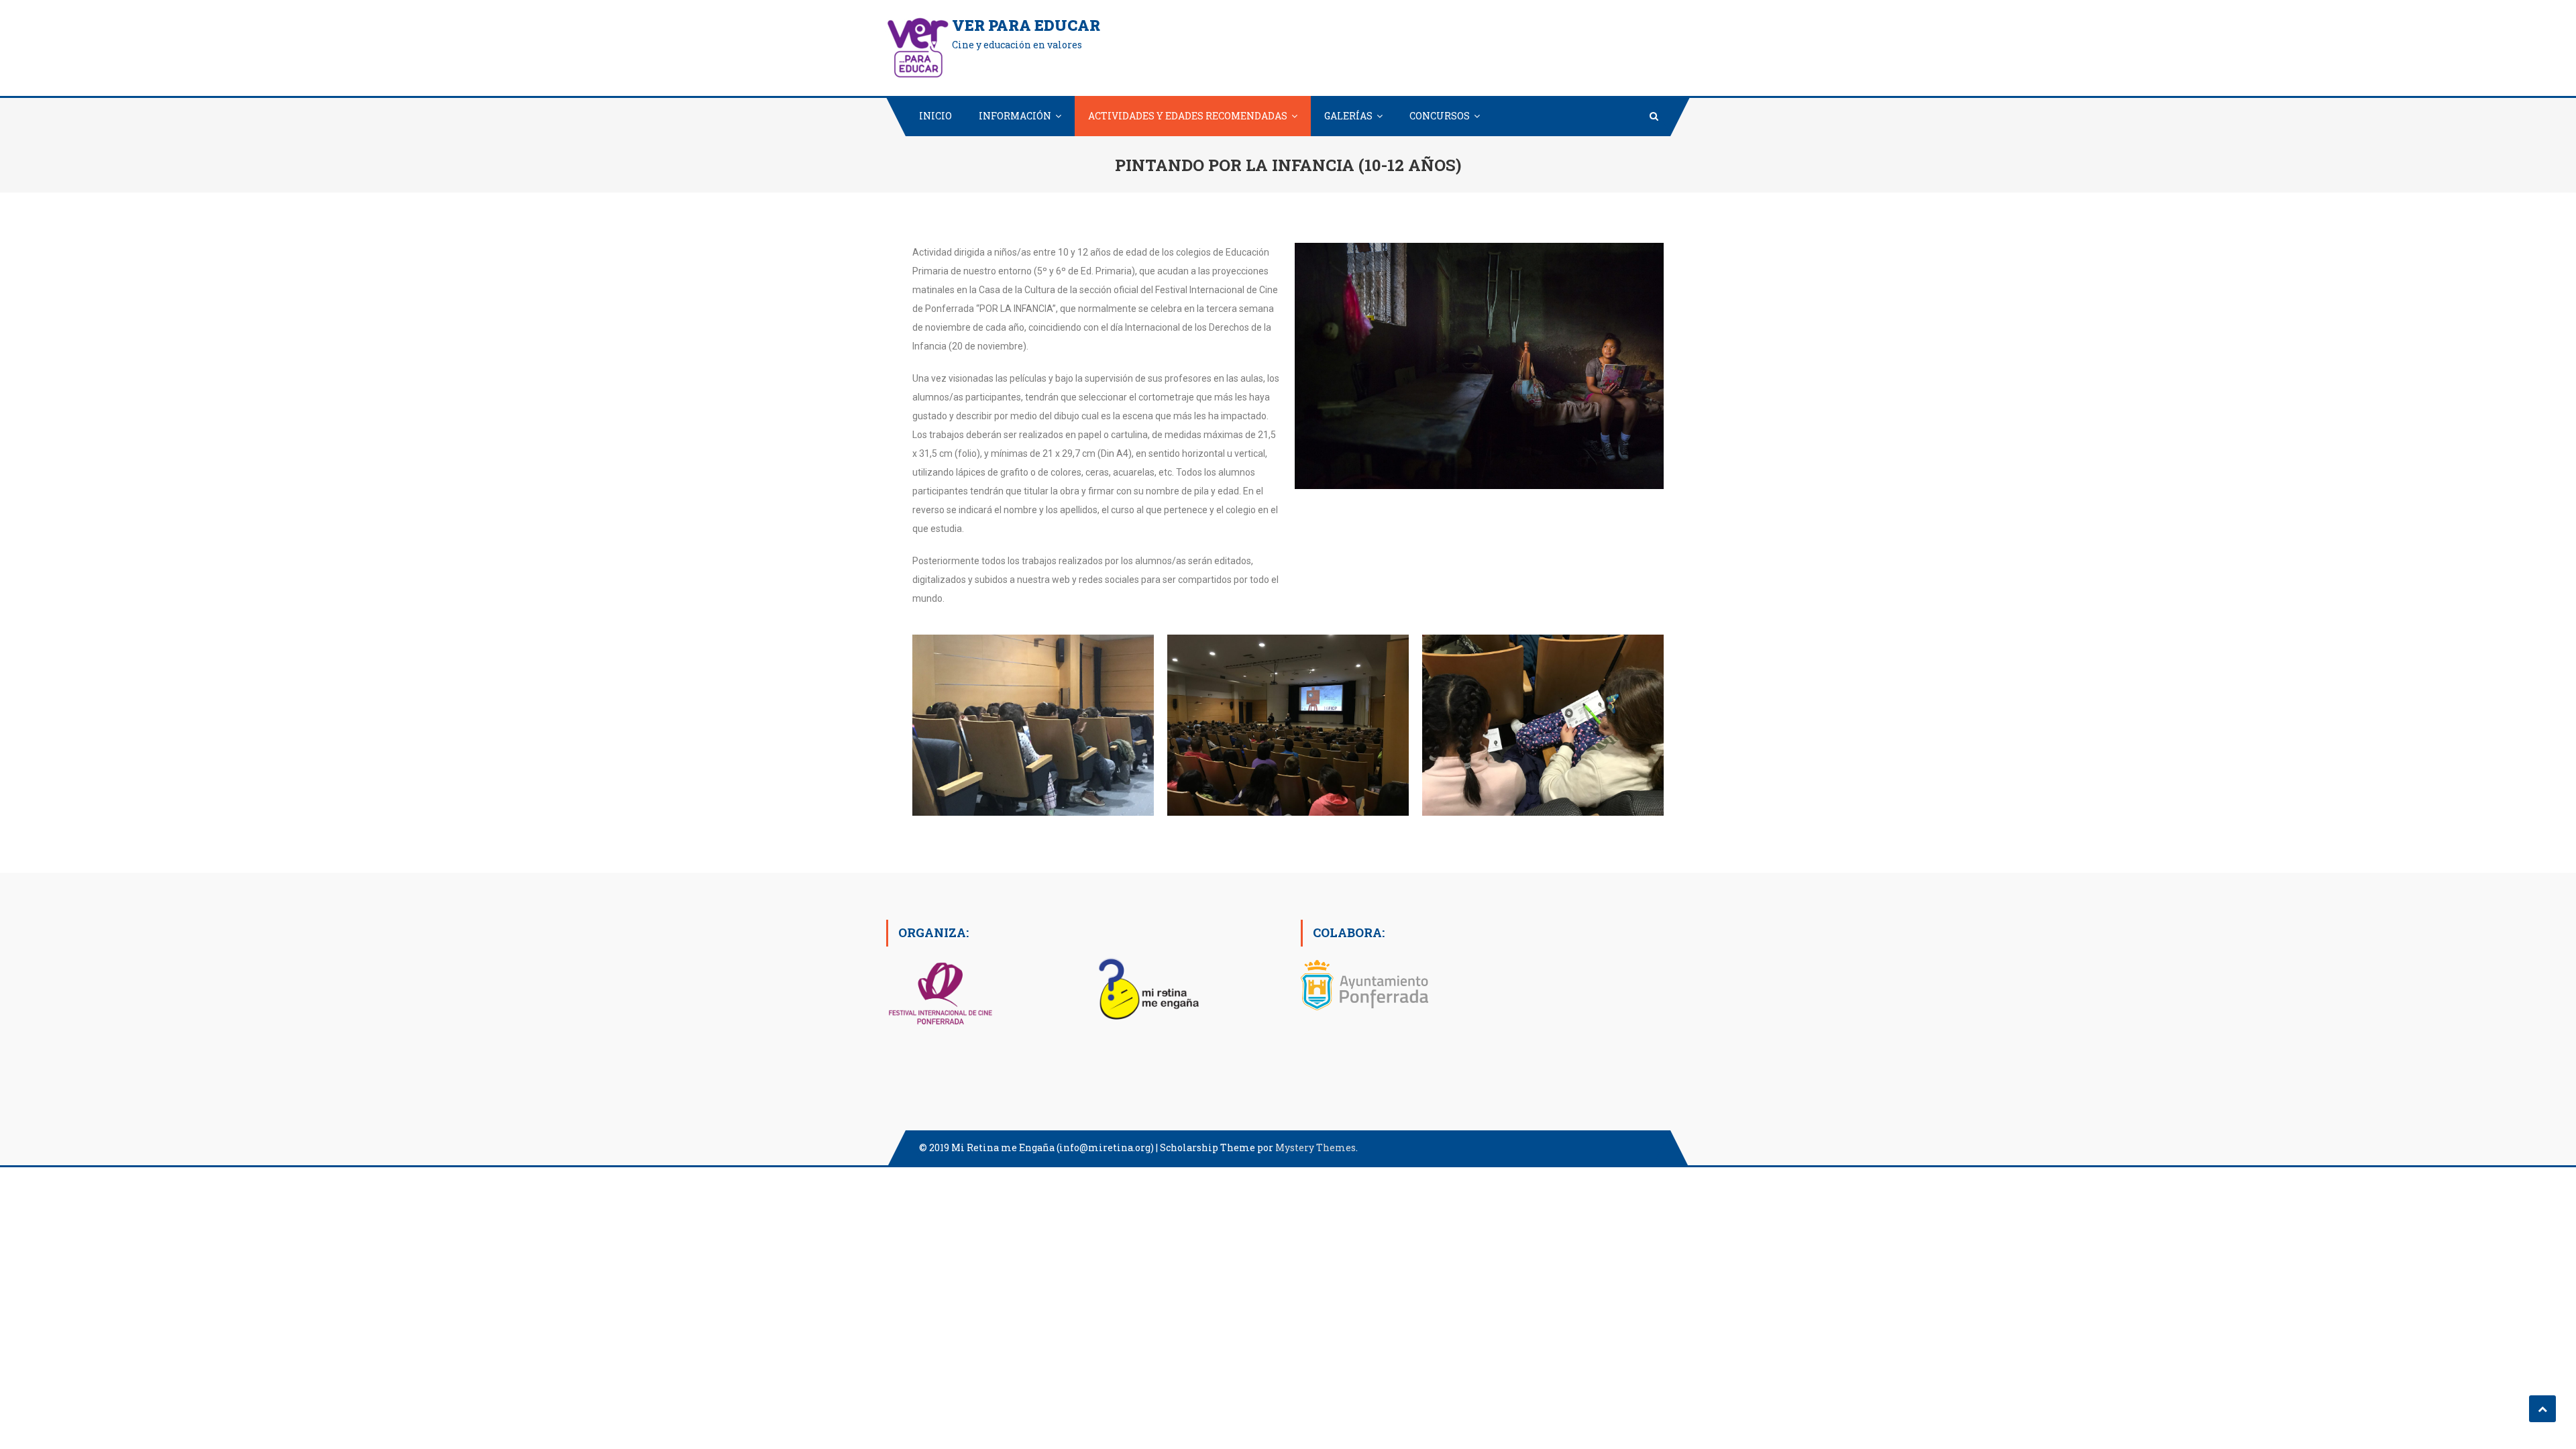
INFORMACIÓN (1015, 116)
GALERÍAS (1348, 116)
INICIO (935, 116)
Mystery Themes (1316, 1147)
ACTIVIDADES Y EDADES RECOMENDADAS (1188, 116)
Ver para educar (1026, 25)
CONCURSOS (1440, 116)
